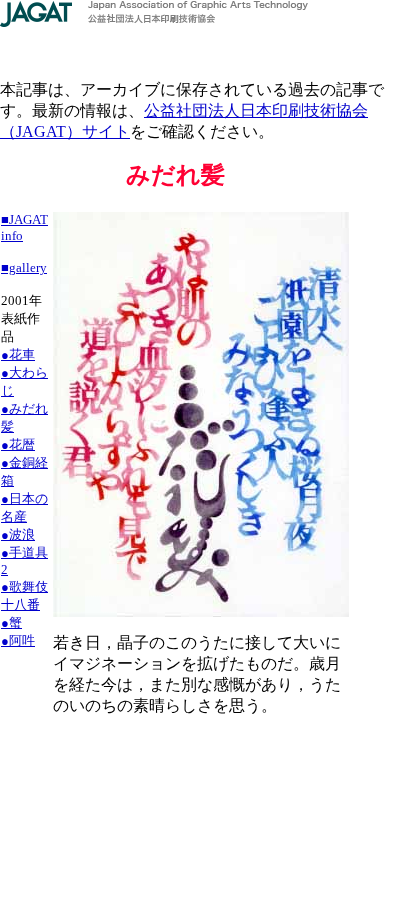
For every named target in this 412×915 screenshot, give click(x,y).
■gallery (24, 267)
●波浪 (18, 534)
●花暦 (18, 444)
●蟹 (11, 622)
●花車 (18, 354)
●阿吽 (18, 640)
